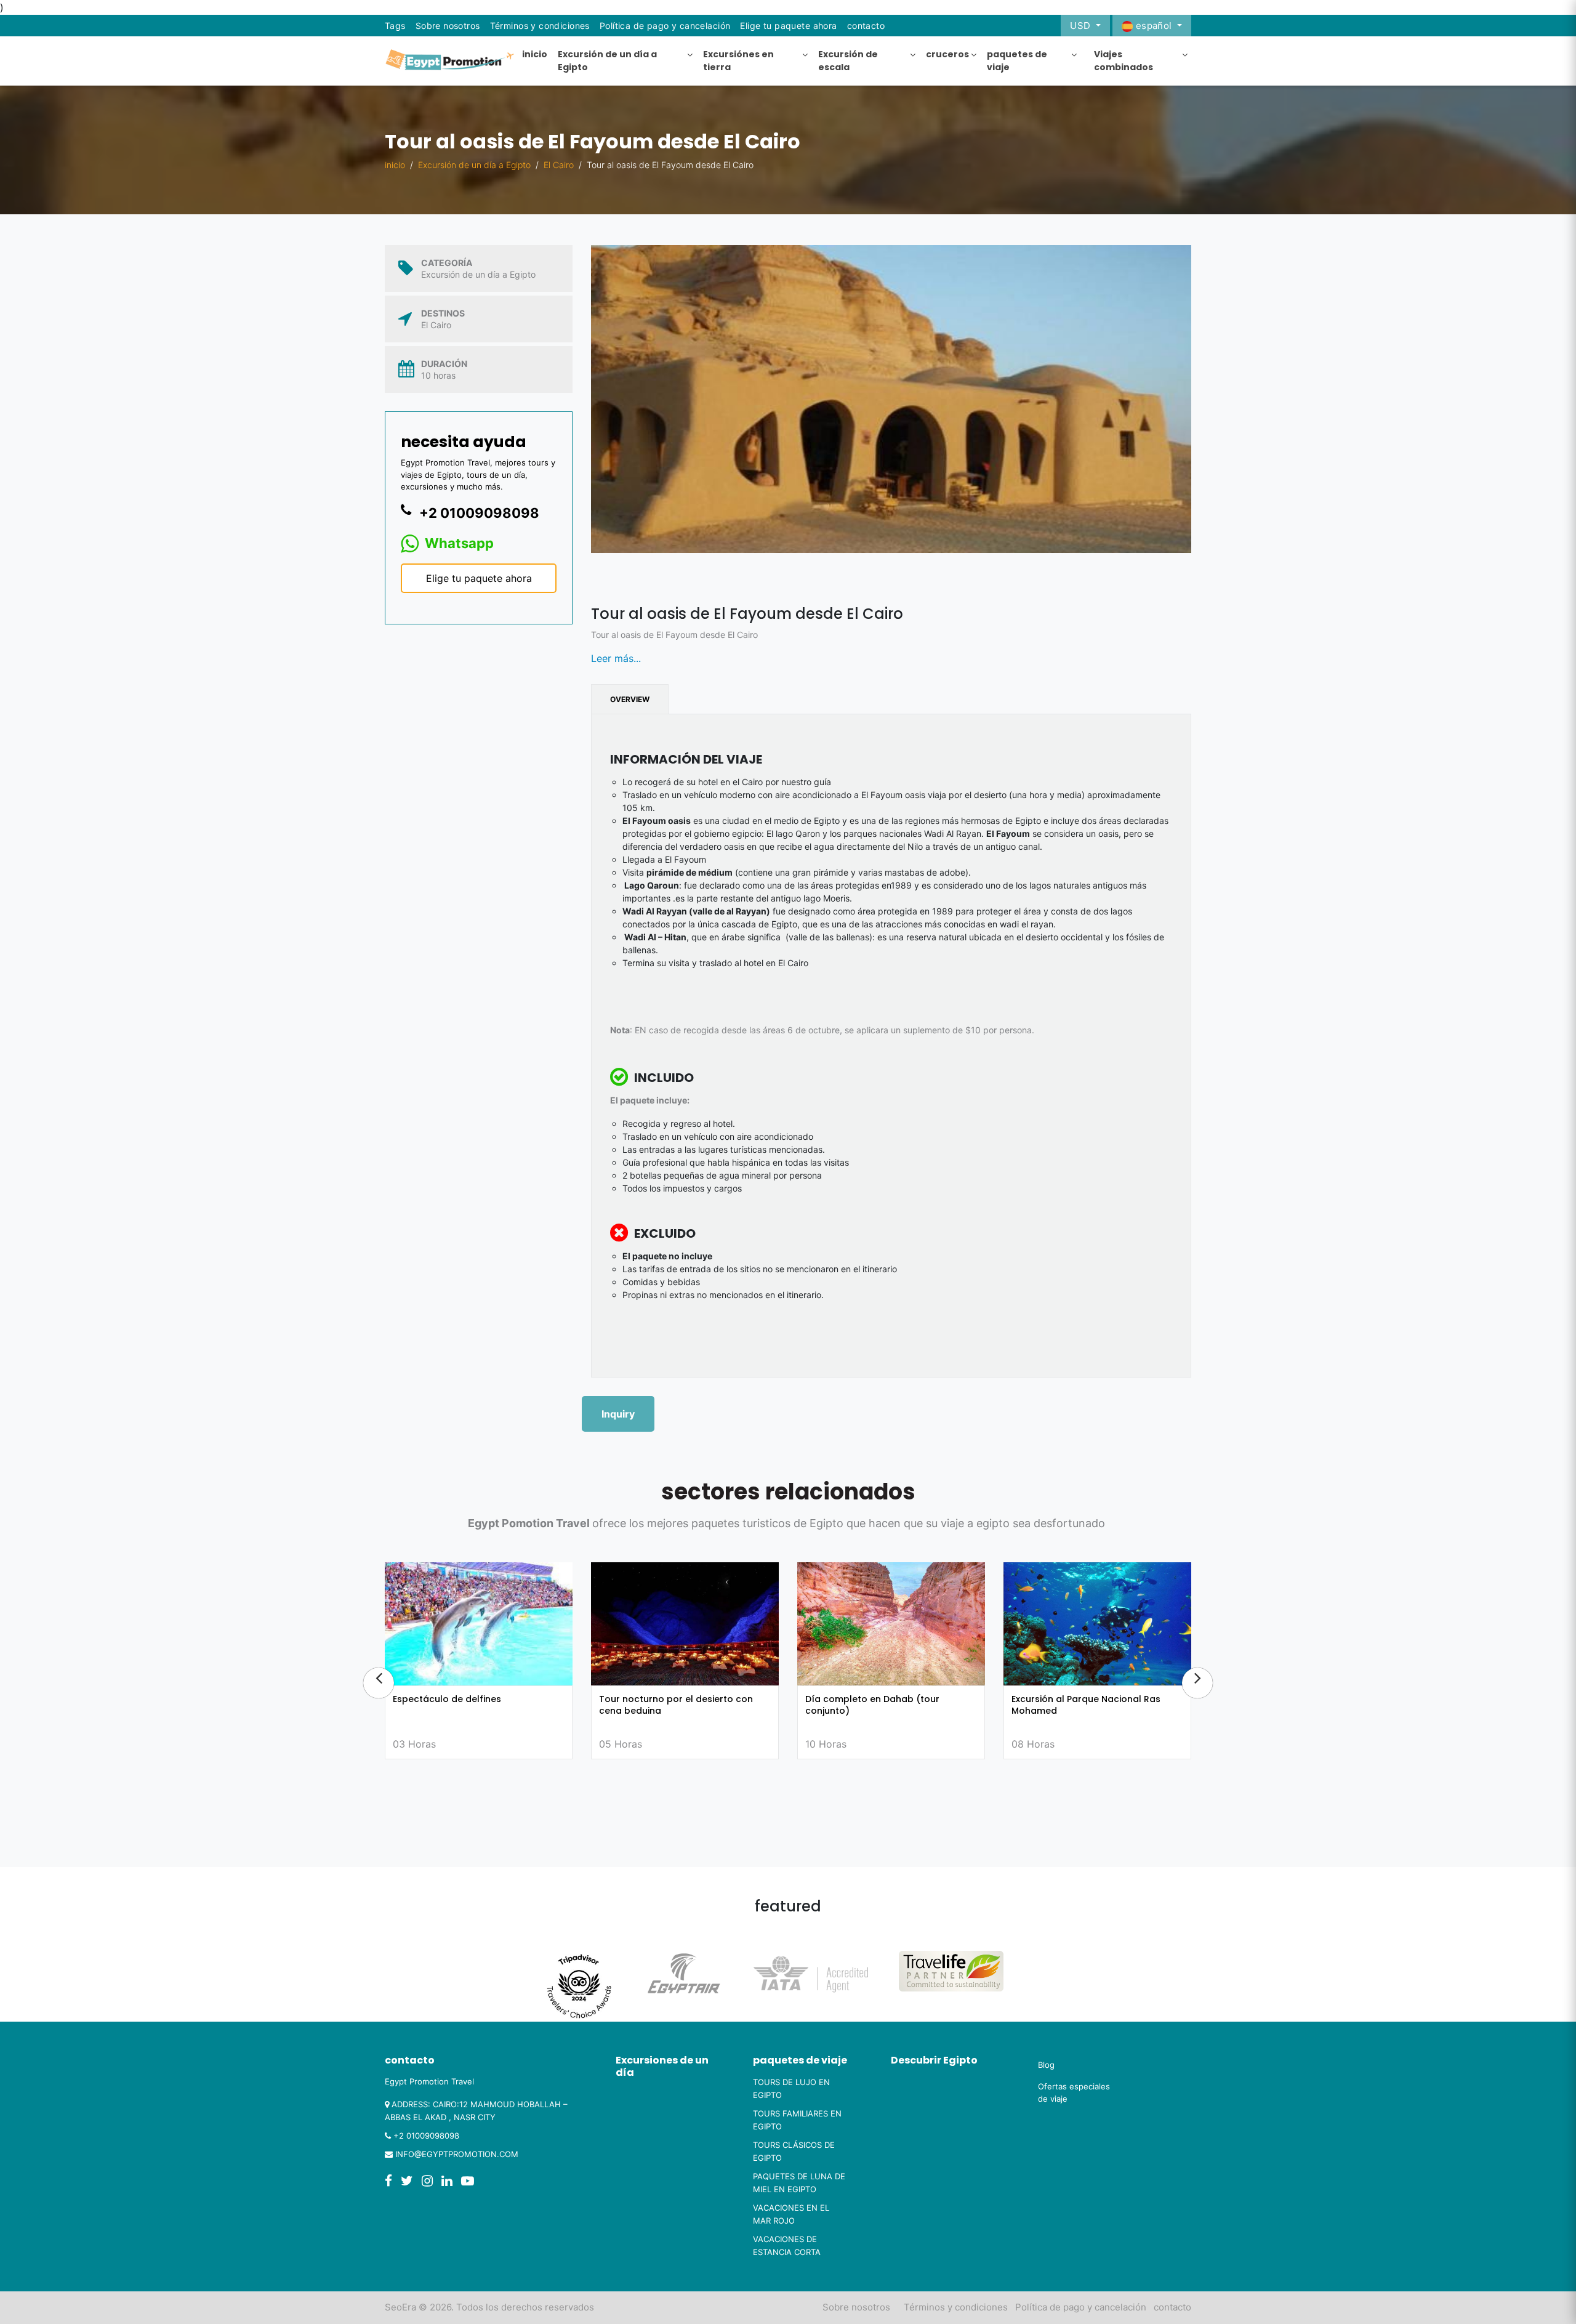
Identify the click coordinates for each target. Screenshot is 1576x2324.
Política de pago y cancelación (665, 26)
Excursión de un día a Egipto (474, 165)
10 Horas (620, 1744)
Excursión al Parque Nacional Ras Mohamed (880, 1705)
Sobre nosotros (448, 26)
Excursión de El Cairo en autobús (1085, 1699)
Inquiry (618, 1414)
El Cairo (559, 165)
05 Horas (414, 1744)
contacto (1172, 2307)
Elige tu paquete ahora (788, 26)
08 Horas (827, 1744)
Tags (395, 26)
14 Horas (1032, 1744)
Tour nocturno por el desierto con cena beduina (470, 1705)
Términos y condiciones (540, 26)
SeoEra (400, 2307)
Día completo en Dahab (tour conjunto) (666, 1705)
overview (630, 699)
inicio (395, 165)
